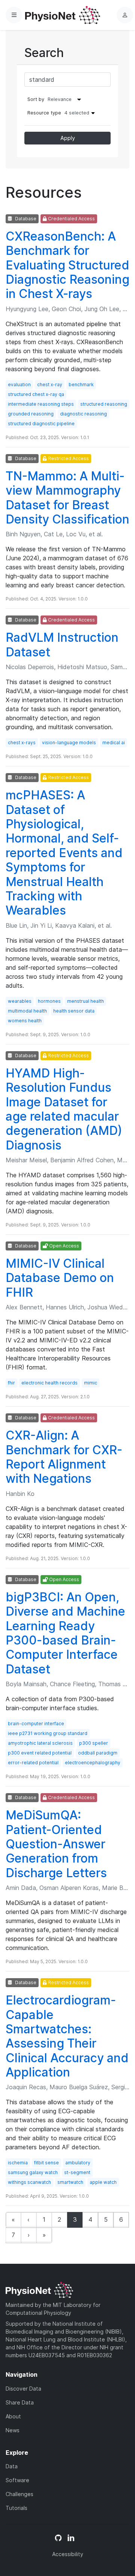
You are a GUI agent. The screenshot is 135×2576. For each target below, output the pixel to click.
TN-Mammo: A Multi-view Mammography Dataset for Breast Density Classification (67, 498)
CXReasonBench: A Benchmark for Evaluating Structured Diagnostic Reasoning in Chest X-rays (67, 265)
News (13, 2430)
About (13, 2416)
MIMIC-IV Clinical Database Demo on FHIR (60, 1278)
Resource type (58, 113)
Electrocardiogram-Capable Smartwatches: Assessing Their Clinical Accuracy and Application (67, 2036)
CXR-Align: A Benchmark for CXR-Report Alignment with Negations (64, 1457)
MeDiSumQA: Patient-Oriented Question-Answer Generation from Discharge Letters (56, 1844)
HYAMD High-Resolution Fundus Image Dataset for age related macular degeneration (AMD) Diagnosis (64, 1109)
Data (12, 2466)
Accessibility (68, 2554)
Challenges (19, 2494)
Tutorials (16, 2508)
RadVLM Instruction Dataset (62, 645)
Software (17, 2480)
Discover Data (23, 2389)
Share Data (20, 2402)
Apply (68, 138)
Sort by (36, 99)
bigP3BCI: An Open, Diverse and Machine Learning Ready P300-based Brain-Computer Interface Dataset (65, 1633)
